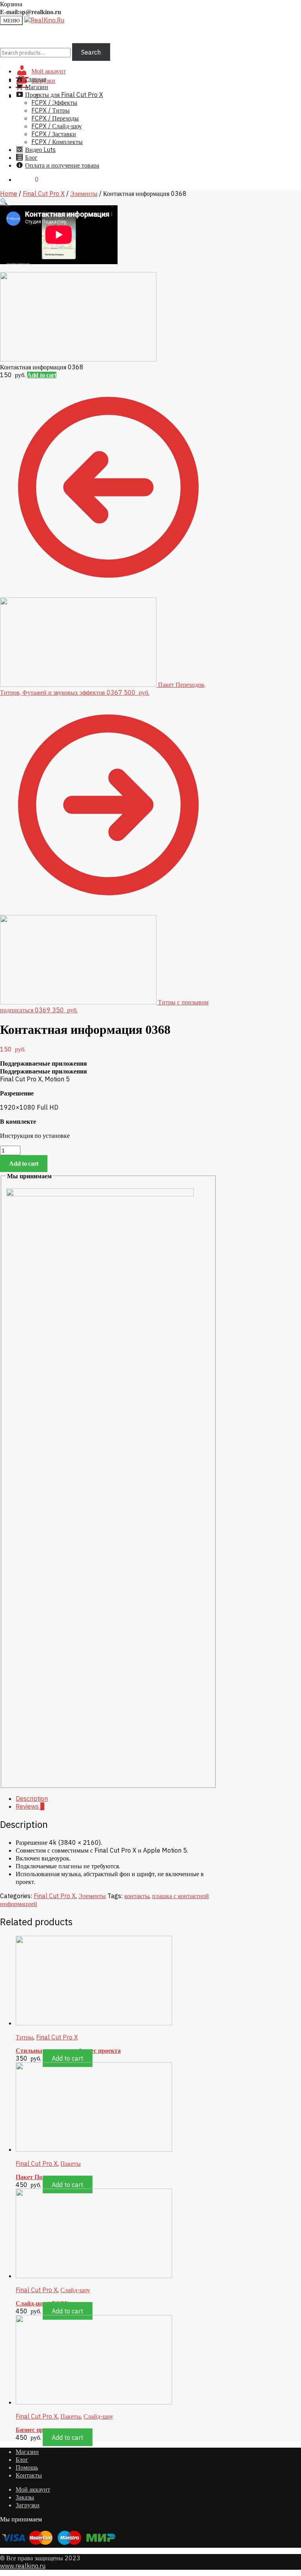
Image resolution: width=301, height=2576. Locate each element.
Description (32, 1798)
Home (9, 194)
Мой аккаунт (33, 2489)
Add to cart (42, 375)
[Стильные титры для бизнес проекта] (94, 2023)
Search (91, 52)
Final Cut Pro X (44, 194)
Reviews (30, 1806)
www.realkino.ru (23, 2566)
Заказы (25, 2497)
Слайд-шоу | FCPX (42, 2303)
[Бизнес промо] (94, 2402)
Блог (22, 2459)
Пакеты (71, 2163)
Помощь (27, 2467)
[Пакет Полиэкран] (94, 2149)
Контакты (29, 2475)
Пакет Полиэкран (41, 2177)
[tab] (116, 1798)
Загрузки (28, 2505)
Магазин (27, 2452)
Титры (24, 2037)
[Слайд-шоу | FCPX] (94, 2276)
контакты (137, 1896)
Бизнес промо (35, 2430)
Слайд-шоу (75, 2290)
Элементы (84, 194)
